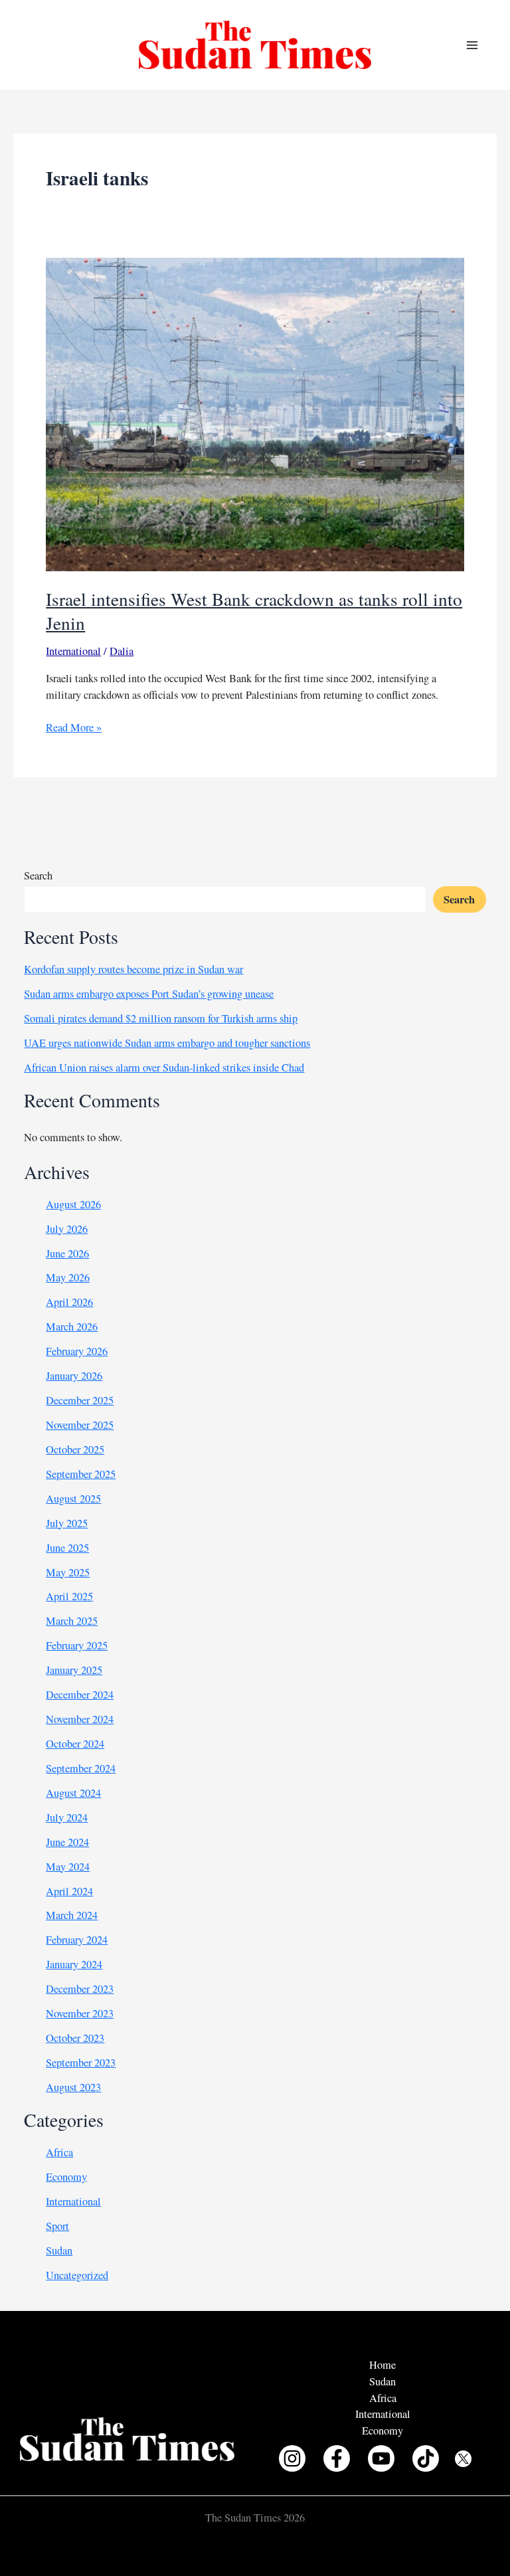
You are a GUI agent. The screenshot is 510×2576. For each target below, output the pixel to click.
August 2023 (73, 2087)
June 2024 (67, 1842)
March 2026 (72, 1327)
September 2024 (81, 1768)
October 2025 (75, 1449)
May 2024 (68, 1867)
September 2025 (81, 1474)
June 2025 (67, 1548)
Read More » (74, 728)
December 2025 (80, 1400)
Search (38, 875)
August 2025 (73, 1499)
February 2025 (77, 1645)
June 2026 (67, 1253)
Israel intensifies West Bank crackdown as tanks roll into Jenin (254, 611)
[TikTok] (426, 2458)
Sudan (59, 2251)
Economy (66, 2177)
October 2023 (75, 2038)
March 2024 (72, 1915)
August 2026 (73, 1204)
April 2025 (69, 1596)
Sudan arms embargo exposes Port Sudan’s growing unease (149, 994)
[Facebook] (337, 2458)
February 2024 (77, 1940)
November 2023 (80, 2013)
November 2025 (80, 1425)
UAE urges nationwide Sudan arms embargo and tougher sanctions (167, 1043)
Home (382, 2365)
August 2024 (73, 1793)
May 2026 (68, 1277)
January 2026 (74, 1376)
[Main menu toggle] (472, 45)
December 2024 (80, 1695)
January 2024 (74, 1964)
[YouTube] (381, 2458)
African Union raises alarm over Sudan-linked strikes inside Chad (164, 1067)
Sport (57, 2226)
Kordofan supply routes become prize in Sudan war (133, 969)
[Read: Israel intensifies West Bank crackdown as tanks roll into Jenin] (255, 413)
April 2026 (69, 1302)
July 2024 (67, 1817)
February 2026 (77, 1351)
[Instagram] (292, 2458)
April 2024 (69, 1891)
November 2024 (80, 1719)
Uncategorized (77, 2275)
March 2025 (72, 1621)
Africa (59, 2152)
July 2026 (67, 1229)
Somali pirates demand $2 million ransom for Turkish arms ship (161, 1018)
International (73, 651)
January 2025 (74, 1670)
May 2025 (68, 1572)
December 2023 (80, 1989)
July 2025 (67, 1523)
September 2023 (81, 2063)
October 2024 (75, 1744)
